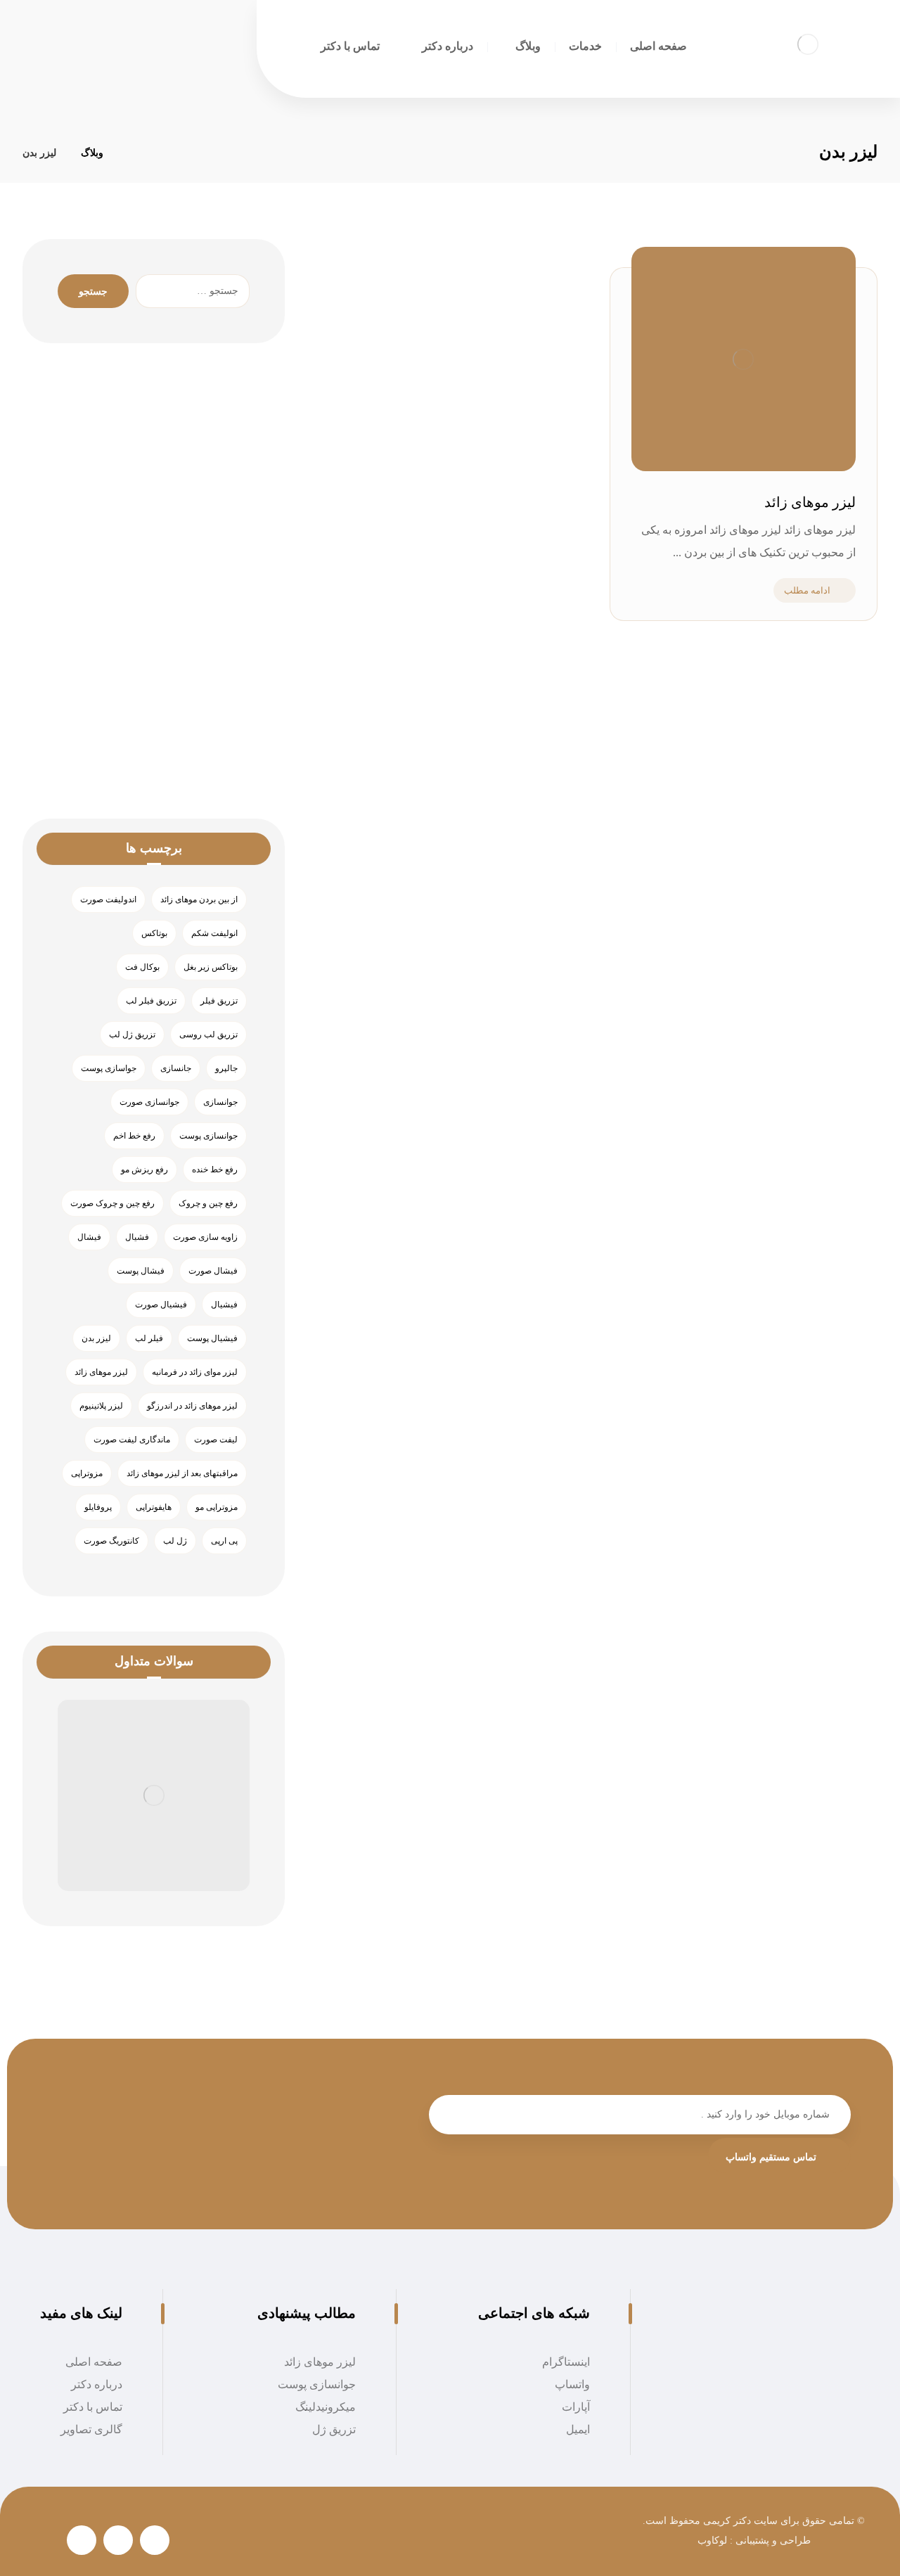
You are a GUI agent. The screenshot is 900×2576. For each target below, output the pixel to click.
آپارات (576, 2407)
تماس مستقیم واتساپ (771, 2157)
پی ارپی (224, 1541)
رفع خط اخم (134, 1136)
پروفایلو (98, 1507)
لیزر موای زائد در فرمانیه (195, 1372)
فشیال (137, 1237)
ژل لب (175, 1541)
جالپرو (226, 1068)
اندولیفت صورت (108, 899)
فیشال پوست (141, 1271)
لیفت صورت (216, 1440)
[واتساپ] (118, 2540)
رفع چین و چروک (208, 1203)
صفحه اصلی (94, 2362)
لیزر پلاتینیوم (101, 1406)
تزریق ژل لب (132, 1034)
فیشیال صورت (161, 1305)
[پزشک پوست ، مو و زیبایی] (808, 44)
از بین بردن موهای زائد (199, 899)
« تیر (208, 709)
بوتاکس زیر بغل (211, 967)
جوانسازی (220, 1102)
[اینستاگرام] (155, 2540)
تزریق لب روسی (208, 1034)
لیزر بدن (96, 1338)
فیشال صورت (213, 1271)
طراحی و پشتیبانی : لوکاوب (754, 2540)
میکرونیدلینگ (326, 2407)
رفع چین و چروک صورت (112, 1203)
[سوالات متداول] (154, 1796)
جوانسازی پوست (208, 1136)
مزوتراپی (87, 1473)
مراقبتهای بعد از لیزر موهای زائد (182, 1473)
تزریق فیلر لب (151, 1001)
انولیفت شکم (214, 933)
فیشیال (224, 1305)
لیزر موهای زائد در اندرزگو (192, 1406)
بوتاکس (154, 933)
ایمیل (578, 2429)
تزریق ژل (334, 2429)
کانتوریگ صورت (111, 1541)
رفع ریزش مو (144, 1170)
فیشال (89, 1237)
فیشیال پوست (212, 1338)
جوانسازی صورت (149, 1102)
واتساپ (572, 2384)
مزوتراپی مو (217, 1507)
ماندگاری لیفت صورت (132, 1440)
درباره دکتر (97, 2384)
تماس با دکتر (93, 2407)
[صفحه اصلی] (132, 153)
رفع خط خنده (215, 1170)
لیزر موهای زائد (101, 1372)
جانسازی (176, 1068)
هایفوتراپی (154, 1507)
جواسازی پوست (109, 1068)
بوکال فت (142, 967)
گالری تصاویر (91, 2429)
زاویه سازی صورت (205, 1237)
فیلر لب (149, 1338)
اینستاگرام (566, 2362)
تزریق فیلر (219, 1001)
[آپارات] (82, 2540)
